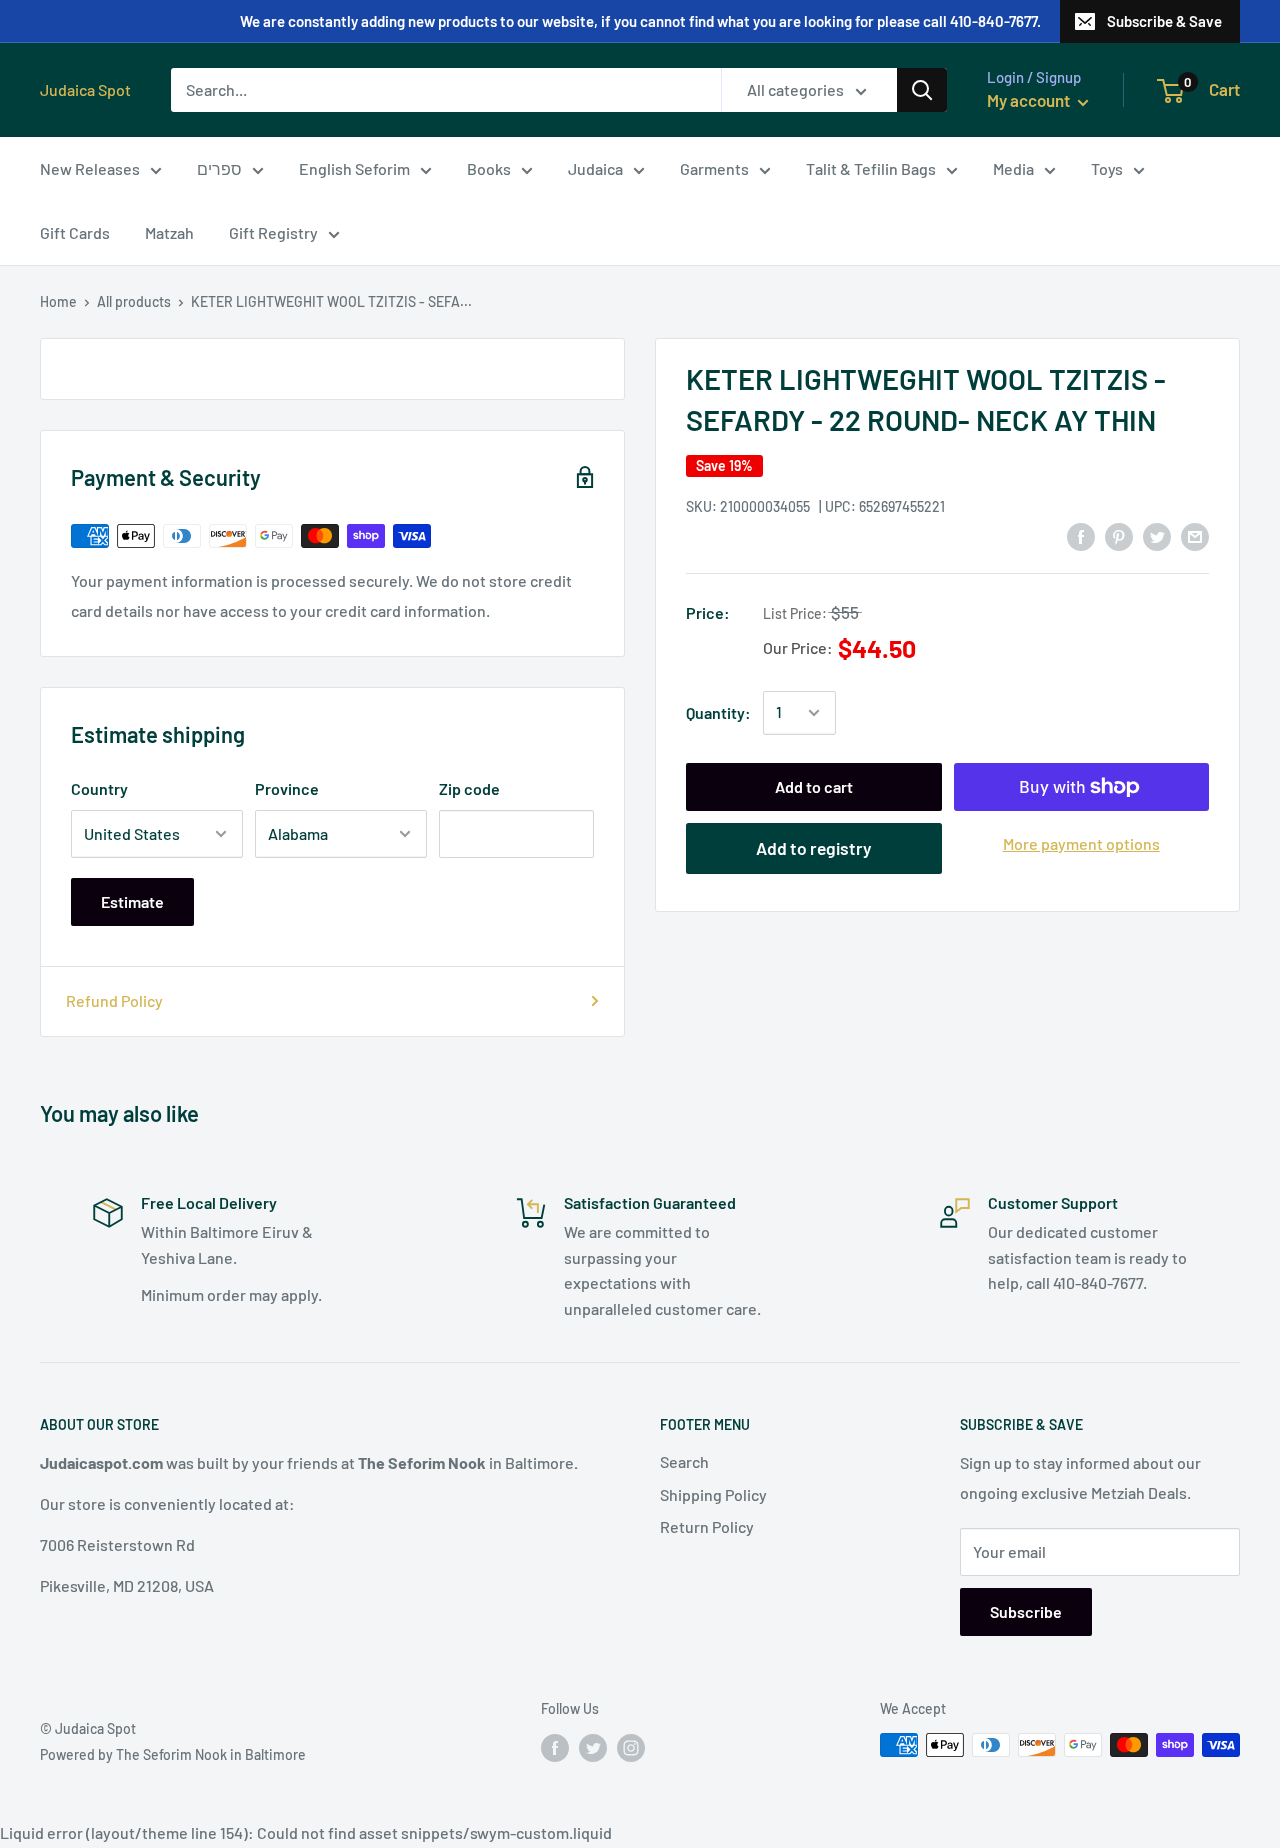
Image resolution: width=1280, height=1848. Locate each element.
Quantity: (718, 712)
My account (1030, 100)
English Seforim (354, 168)
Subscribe (1026, 1611)
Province (287, 788)
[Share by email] (1195, 535)
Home (58, 301)
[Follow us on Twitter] (593, 1747)
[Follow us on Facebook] (555, 1747)
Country (99, 788)
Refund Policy (114, 1000)
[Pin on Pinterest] (1119, 535)
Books (489, 168)
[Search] (922, 90)
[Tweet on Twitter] (1157, 535)
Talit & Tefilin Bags (871, 168)
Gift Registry (273, 232)
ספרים (219, 168)
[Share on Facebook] (1081, 535)
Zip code (469, 788)
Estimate (132, 901)
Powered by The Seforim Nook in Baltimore (173, 1754)
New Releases (90, 168)
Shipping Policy (713, 1494)
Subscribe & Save (1164, 21)
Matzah (169, 232)
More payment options (1081, 843)
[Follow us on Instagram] (631, 1747)
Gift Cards (75, 232)
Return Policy (707, 1526)
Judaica (595, 168)
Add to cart (814, 786)
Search (684, 1461)
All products (134, 301)
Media (1013, 168)
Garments (714, 168)
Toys (1107, 168)
